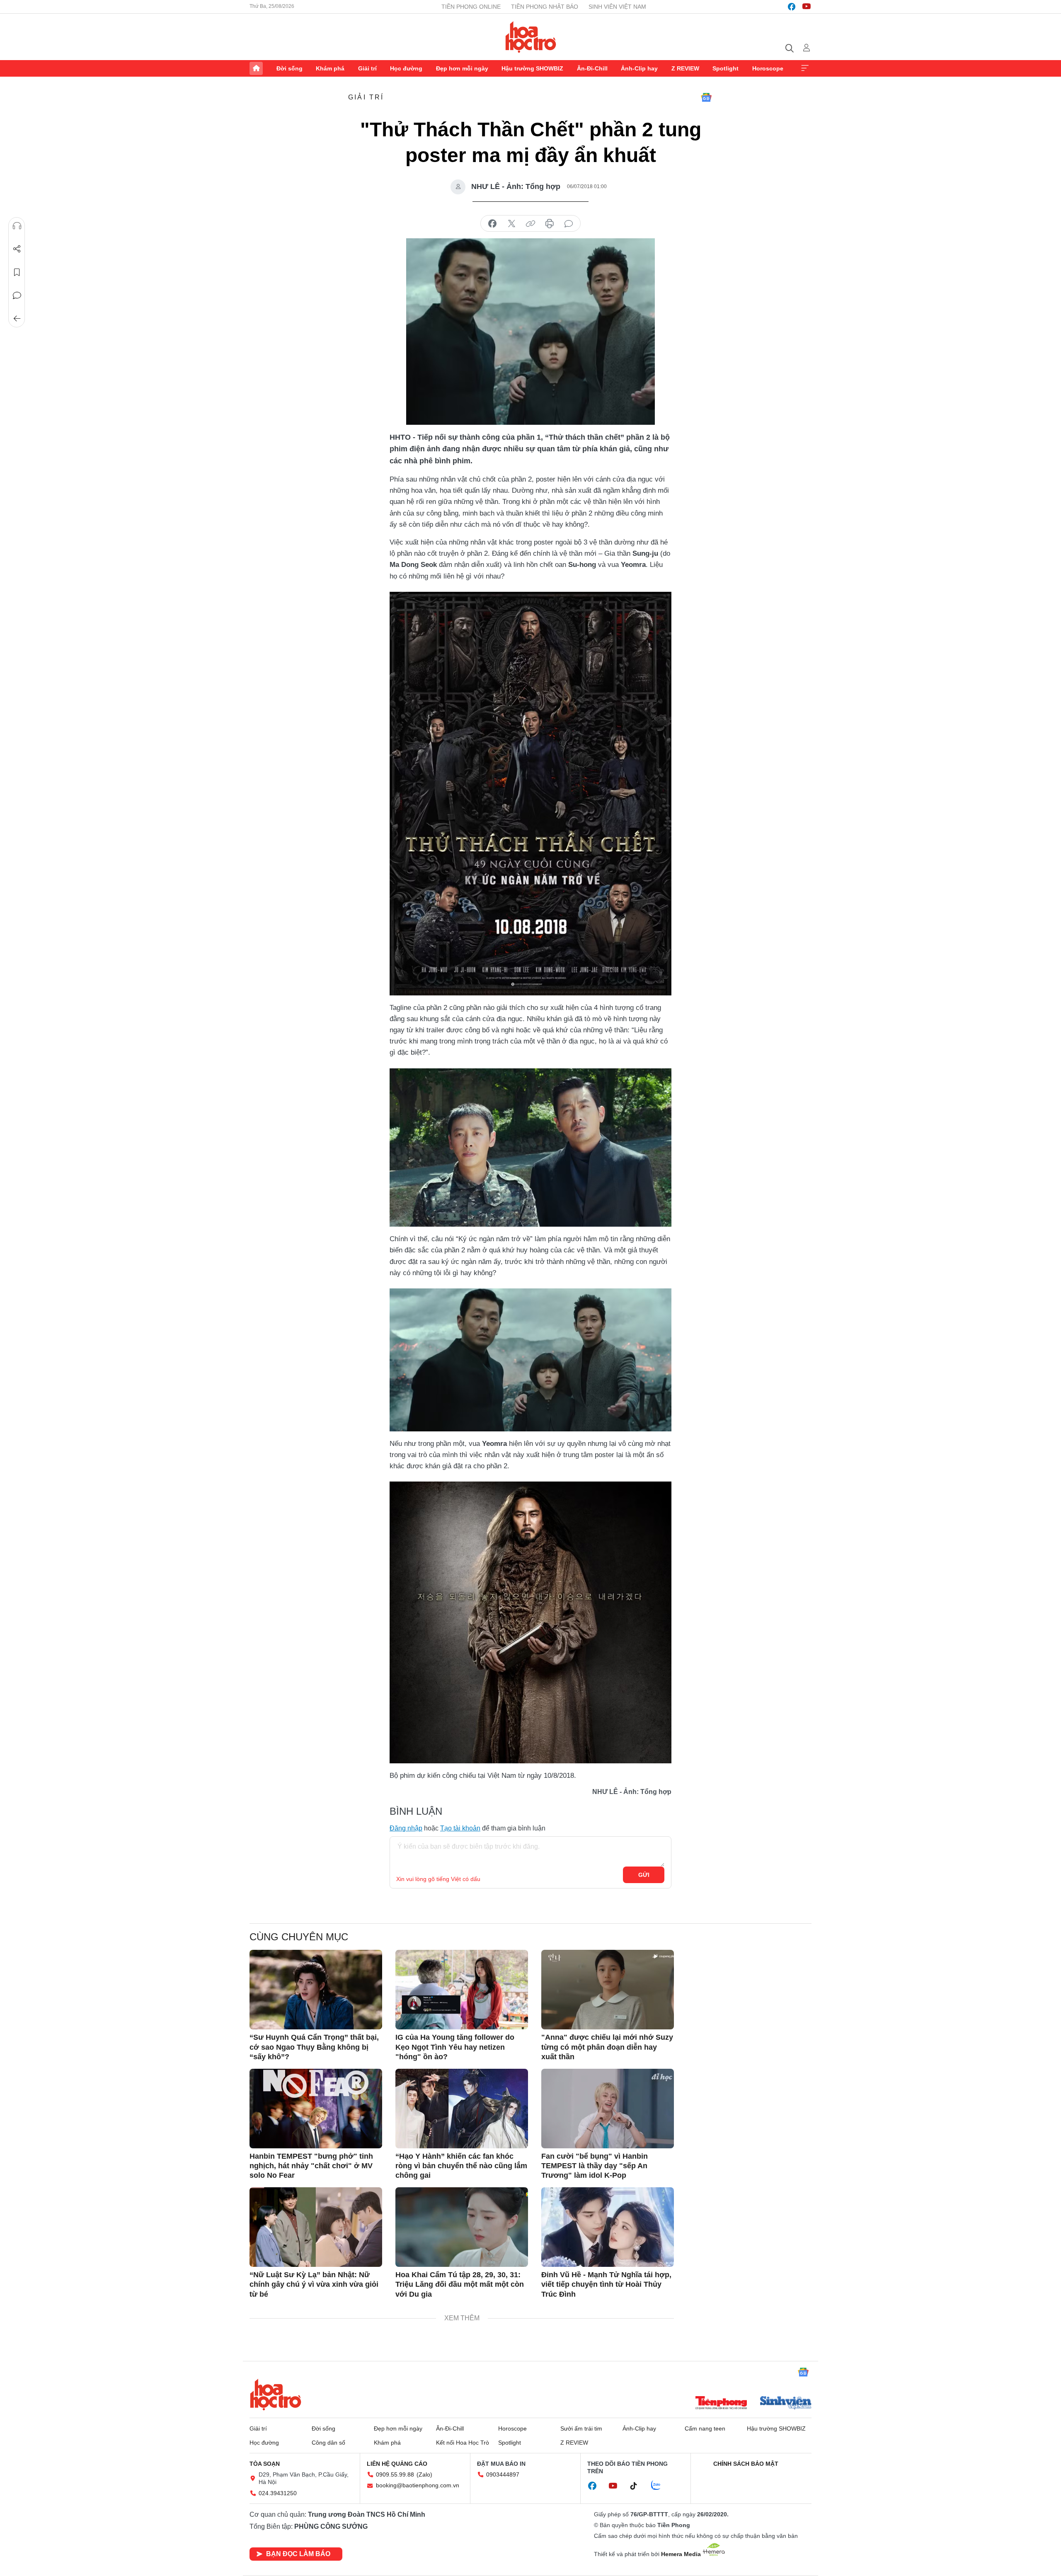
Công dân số (328, 2443)
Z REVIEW (685, 68)
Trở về (17, 319)
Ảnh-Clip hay (639, 68)
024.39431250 (278, 2493)
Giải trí (367, 68)
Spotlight (726, 68)
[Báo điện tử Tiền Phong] (721, 2404)
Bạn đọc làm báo (298, 2554)
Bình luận (17, 295)
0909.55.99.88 (395, 2474)
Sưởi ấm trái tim (581, 2428)
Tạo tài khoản (460, 1828)
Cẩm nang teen (705, 2428)
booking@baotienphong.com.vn (418, 2485)
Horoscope (768, 68)
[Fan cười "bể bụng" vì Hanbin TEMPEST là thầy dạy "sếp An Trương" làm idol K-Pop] (608, 2109)
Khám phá (330, 68)
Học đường (406, 68)
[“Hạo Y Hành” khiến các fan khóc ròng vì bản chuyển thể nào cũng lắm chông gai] (462, 2109)
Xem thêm (805, 68)
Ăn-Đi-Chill (592, 68)
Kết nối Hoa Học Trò (463, 2443)
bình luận (569, 224)
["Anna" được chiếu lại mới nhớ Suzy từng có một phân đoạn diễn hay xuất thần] (608, 1990)
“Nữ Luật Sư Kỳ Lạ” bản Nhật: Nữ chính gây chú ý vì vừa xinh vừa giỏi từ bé (314, 2284)
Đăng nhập (406, 1828)
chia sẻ (492, 224)
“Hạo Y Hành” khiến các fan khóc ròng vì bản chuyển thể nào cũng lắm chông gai (461, 2166)
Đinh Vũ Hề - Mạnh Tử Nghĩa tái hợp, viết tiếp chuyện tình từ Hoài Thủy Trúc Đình (606, 2284)
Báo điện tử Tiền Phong (531, 37)
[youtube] (807, 7)
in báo (550, 224)
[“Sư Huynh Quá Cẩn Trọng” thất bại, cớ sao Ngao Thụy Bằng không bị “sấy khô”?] (316, 1990)
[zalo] (660, 2486)
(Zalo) (424, 2474)
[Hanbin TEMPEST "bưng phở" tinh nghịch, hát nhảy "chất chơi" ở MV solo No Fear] (316, 2109)
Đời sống (289, 68)
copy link (530, 224)
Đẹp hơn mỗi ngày (462, 68)
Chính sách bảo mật (746, 2464)
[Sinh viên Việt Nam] (786, 2404)
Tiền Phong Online (471, 7)
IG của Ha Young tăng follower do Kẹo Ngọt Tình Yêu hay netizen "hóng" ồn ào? (455, 2047)
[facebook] (792, 7)
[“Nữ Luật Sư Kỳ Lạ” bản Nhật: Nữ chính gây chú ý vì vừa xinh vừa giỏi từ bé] (316, 2227)
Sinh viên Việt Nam (617, 7)
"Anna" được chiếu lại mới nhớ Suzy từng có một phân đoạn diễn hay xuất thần (607, 2047)
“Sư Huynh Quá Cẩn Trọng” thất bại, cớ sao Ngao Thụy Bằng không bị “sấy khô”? (314, 2047)
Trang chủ (256, 68)
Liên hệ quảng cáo (397, 2464)
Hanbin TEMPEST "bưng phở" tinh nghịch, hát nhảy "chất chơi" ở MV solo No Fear (311, 2166)
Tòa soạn (265, 2464)
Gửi (644, 1875)
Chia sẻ (17, 249)
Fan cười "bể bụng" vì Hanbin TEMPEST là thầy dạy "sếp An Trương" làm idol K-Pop (595, 2166)
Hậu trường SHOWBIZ (532, 68)
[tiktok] (638, 2486)
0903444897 (503, 2474)
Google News (706, 97)
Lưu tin (17, 272)
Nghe (17, 226)
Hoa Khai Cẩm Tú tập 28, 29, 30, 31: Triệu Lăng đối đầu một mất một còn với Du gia (460, 2284)
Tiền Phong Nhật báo (545, 7)
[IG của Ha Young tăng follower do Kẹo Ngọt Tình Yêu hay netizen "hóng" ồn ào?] (462, 1990)
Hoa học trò (276, 2394)
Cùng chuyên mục (299, 1937)
